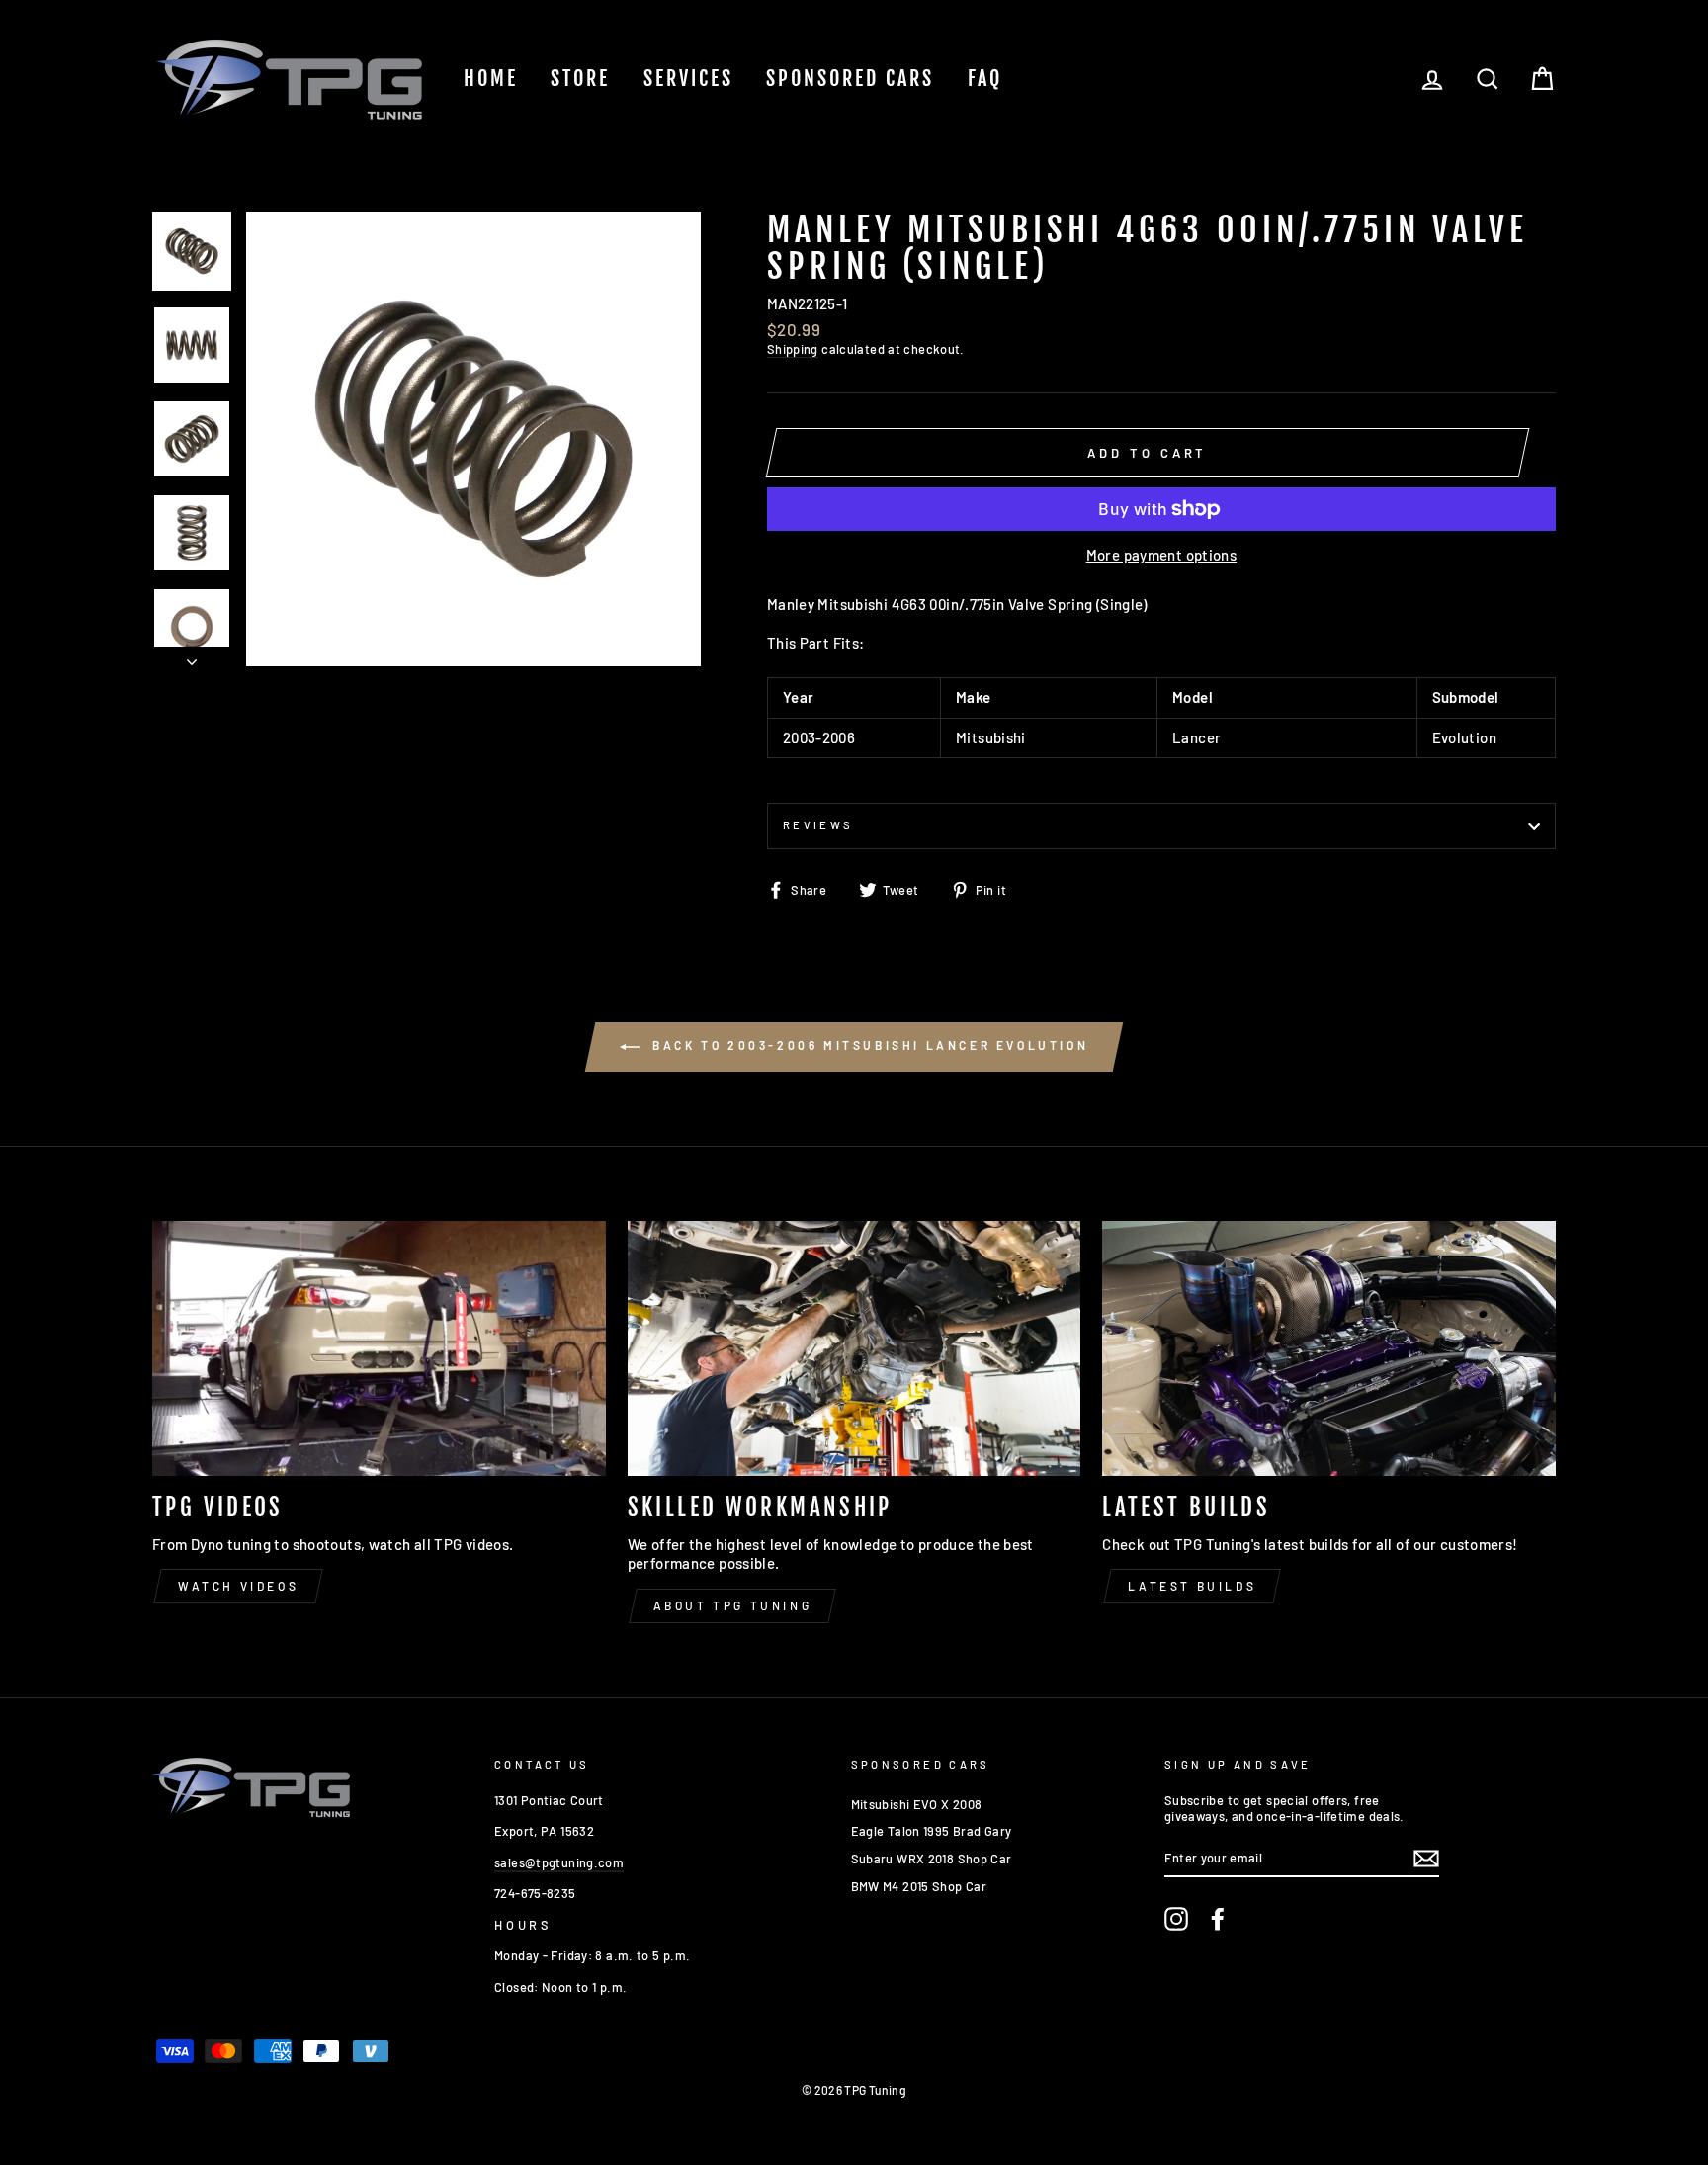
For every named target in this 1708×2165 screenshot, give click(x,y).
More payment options (1162, 555)
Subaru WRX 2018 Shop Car (932, 1859)
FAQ (985, 79)
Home (491, 79)
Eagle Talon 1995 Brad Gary (932, 1831)
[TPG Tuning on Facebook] (1218, 1919)
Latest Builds (1192, 1586)
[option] (473, 439)
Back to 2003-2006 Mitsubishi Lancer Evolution (868, 1045)
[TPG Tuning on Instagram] (1176, 1919)
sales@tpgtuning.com (559, 1862)
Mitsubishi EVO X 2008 (917, 1804)
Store (580, 79)
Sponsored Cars (850, 79)
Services (688, 79)
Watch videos (238, 1586)
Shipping (793, 349)
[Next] (192, 656)
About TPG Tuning (733, 1605)
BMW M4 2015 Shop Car (919, 1886)
